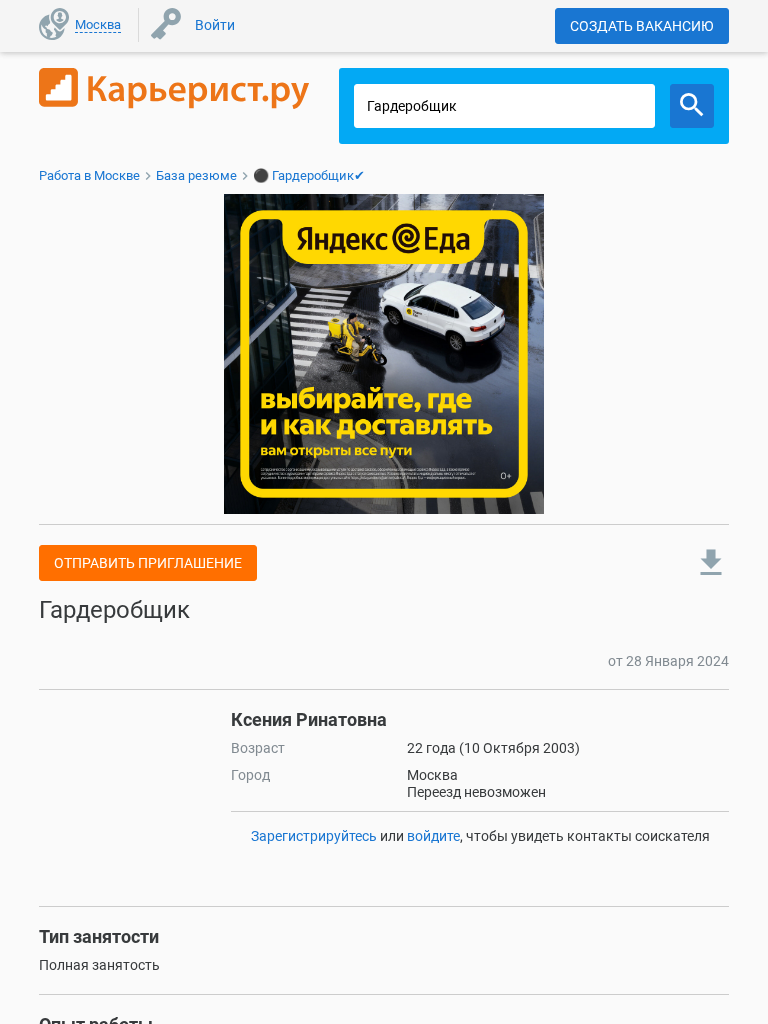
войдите (433, 836)
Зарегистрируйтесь (314, 836)
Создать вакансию (642, 26)
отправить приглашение (148, 563)
